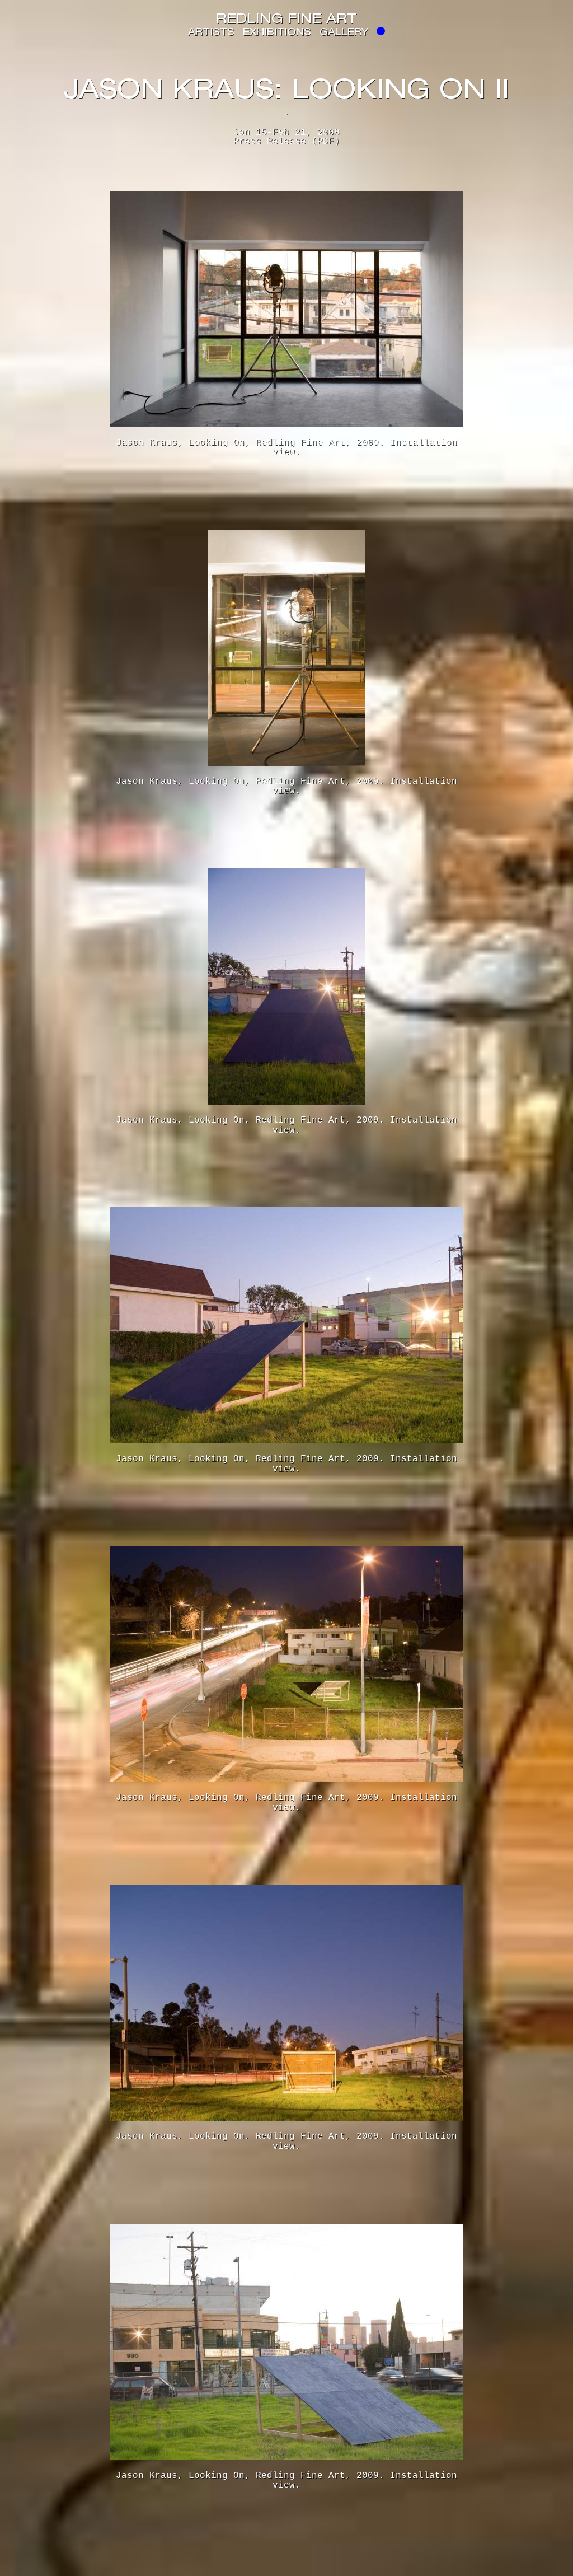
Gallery (344, 33)
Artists (211, 33)
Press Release (270, 142)
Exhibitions (277, 33)
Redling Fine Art (286, 20)
